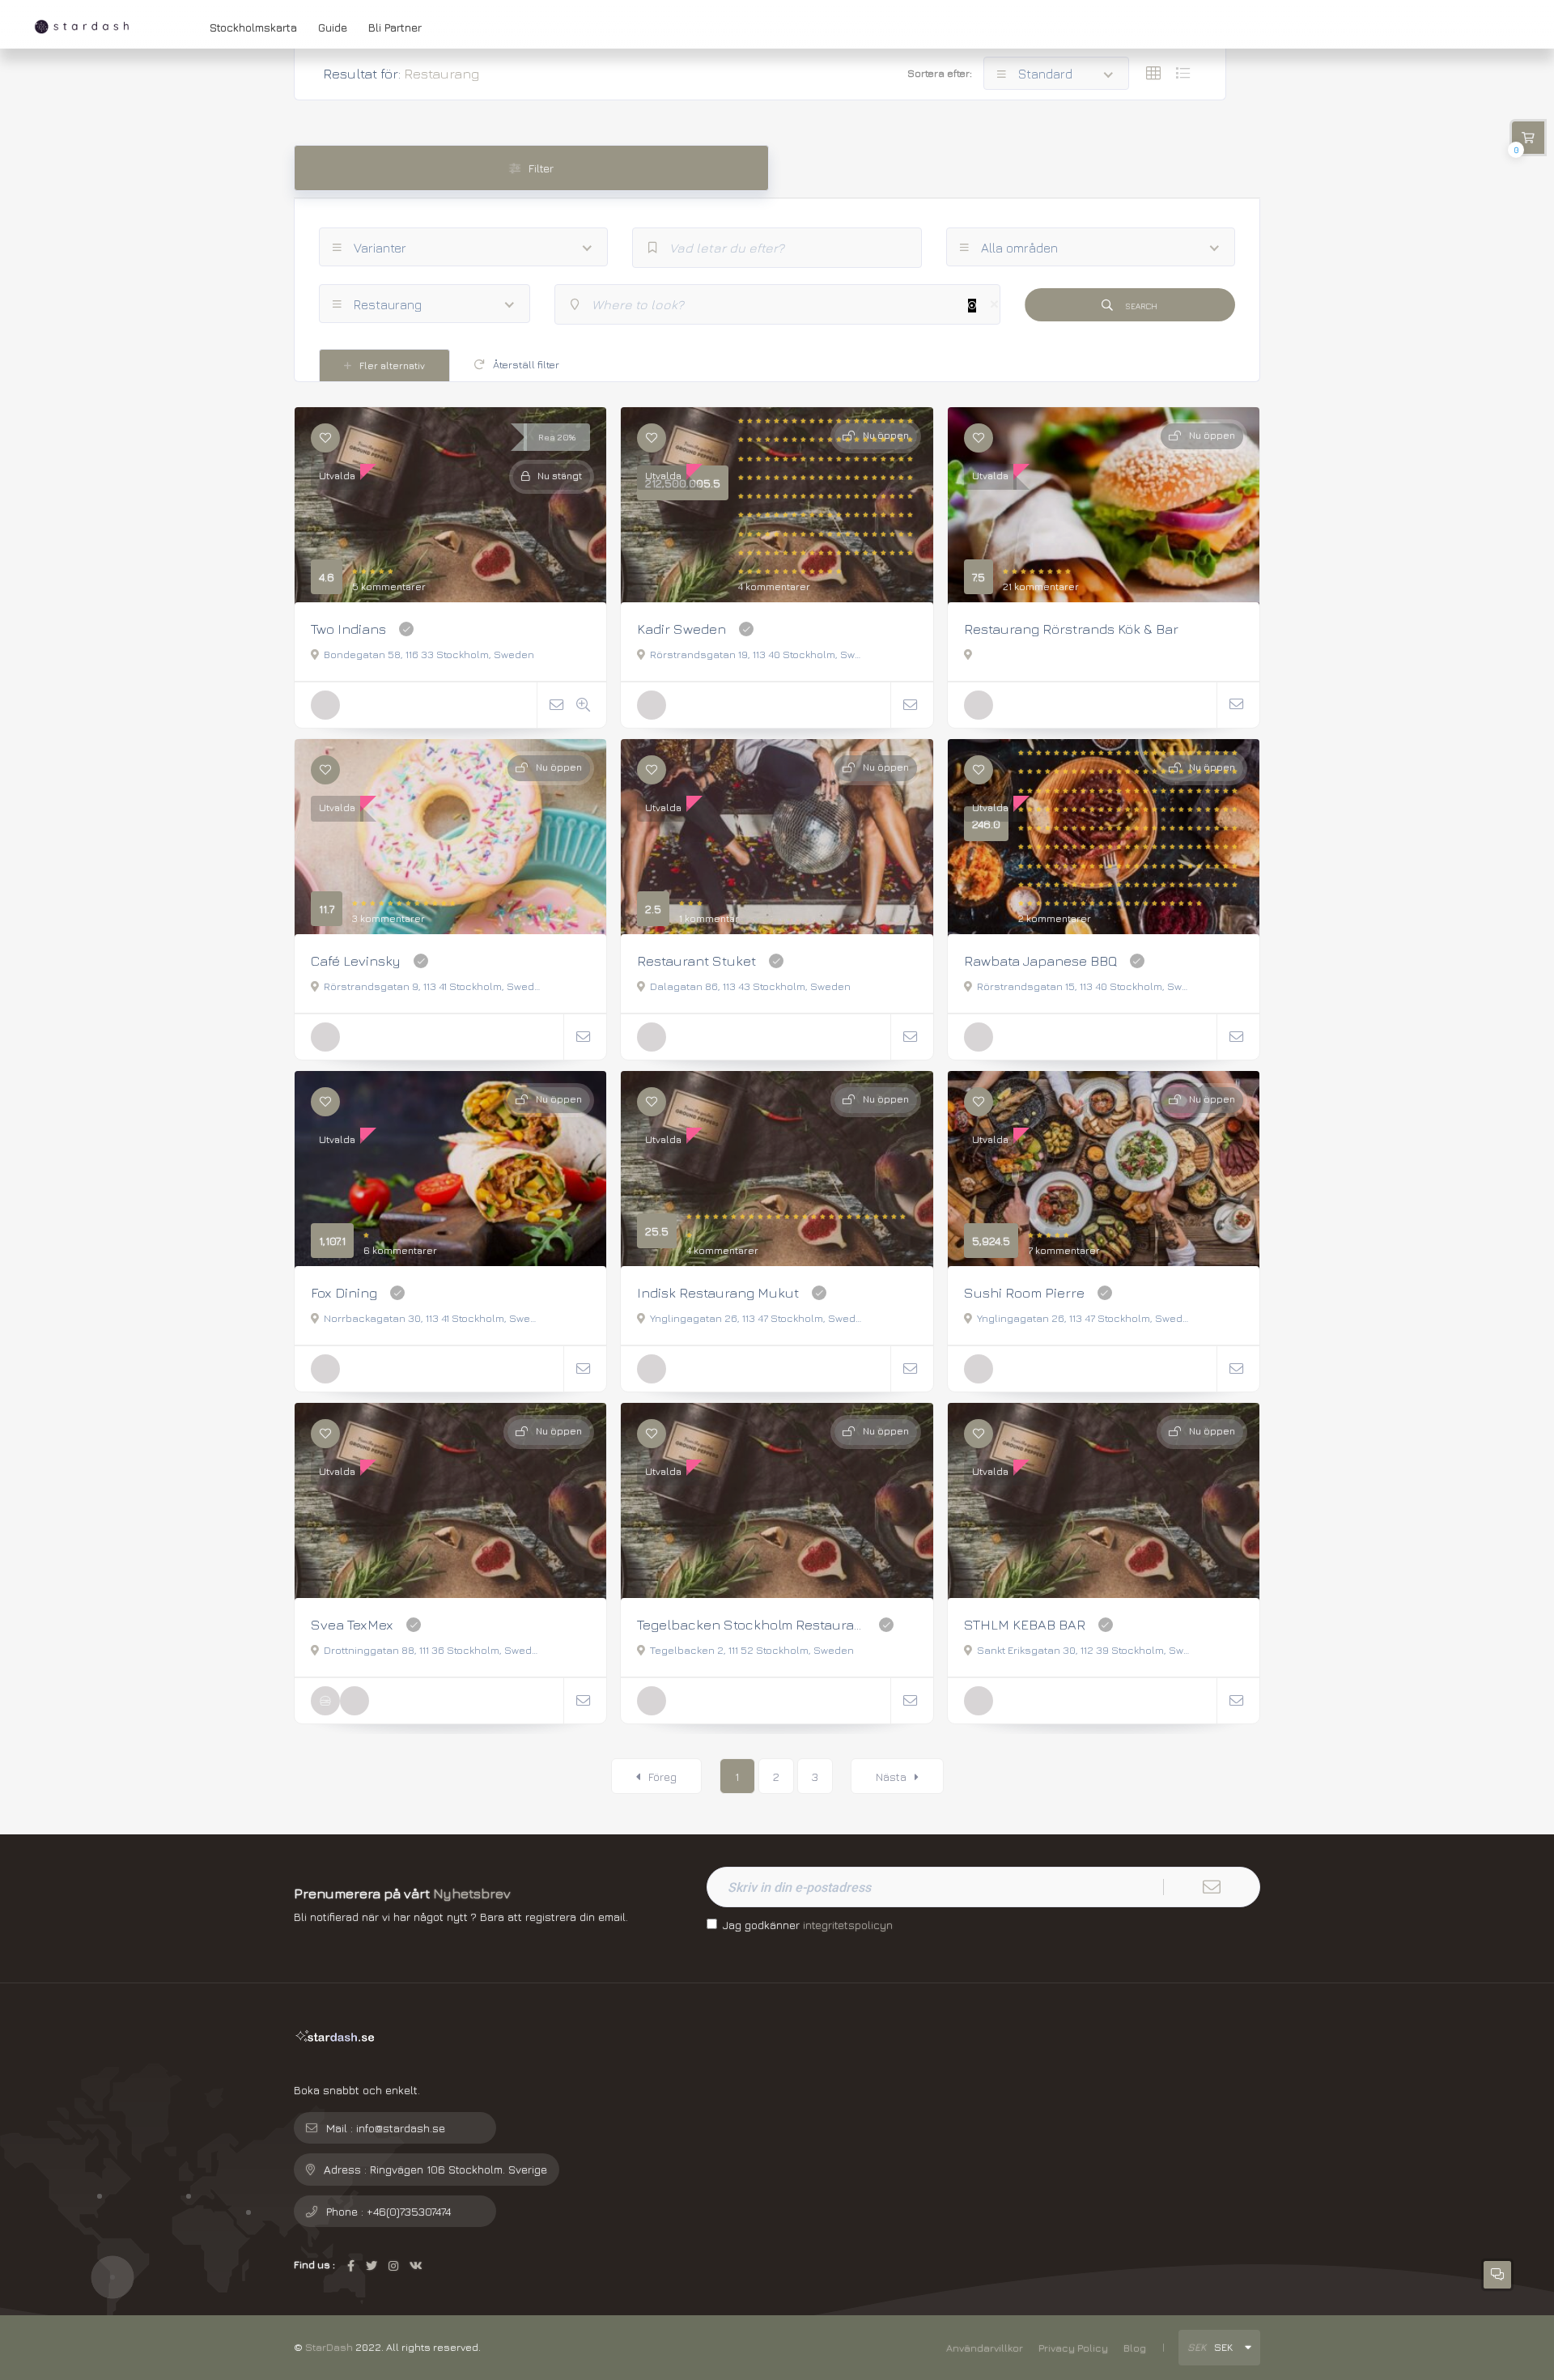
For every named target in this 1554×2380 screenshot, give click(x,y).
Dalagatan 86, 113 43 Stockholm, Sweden (750, 986)
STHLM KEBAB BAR (1025, 1624)
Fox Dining (344, 1292)
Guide (333, 27)
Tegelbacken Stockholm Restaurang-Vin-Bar (752, 1624)
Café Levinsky (356, 960)
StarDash (329, 2347)
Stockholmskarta (253, 27)
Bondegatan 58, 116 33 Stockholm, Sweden (429, 654)
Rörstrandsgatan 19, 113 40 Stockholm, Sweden (758, 654)
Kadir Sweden (681, 629)
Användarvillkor (985, 2348)
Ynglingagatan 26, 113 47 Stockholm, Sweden (758, 1318)
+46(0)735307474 (409, 2211)
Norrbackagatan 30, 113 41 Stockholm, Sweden (432, 1318)
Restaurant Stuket (696, 960)
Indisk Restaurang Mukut (718, 1292)
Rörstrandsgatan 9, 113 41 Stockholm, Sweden (432, 986)
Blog (1135, 2348)
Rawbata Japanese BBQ (1040, 960)
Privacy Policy (1073, 2348)
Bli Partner (395, 27)
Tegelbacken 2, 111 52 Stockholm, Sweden (752, 1650)
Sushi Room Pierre (1024, 1292)
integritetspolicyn (848, 1925)
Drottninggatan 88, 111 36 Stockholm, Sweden (432, 1650)
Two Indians (348, 629)
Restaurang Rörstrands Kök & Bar (1071, 629)
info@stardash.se (401, 2128)
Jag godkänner (808, 1925)
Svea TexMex (352, 1624)
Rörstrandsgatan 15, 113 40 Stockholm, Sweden (1085, 986)
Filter (541, 168)
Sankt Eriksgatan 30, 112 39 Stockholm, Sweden (1085, 1650)
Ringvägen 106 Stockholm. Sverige (459, 2169)
